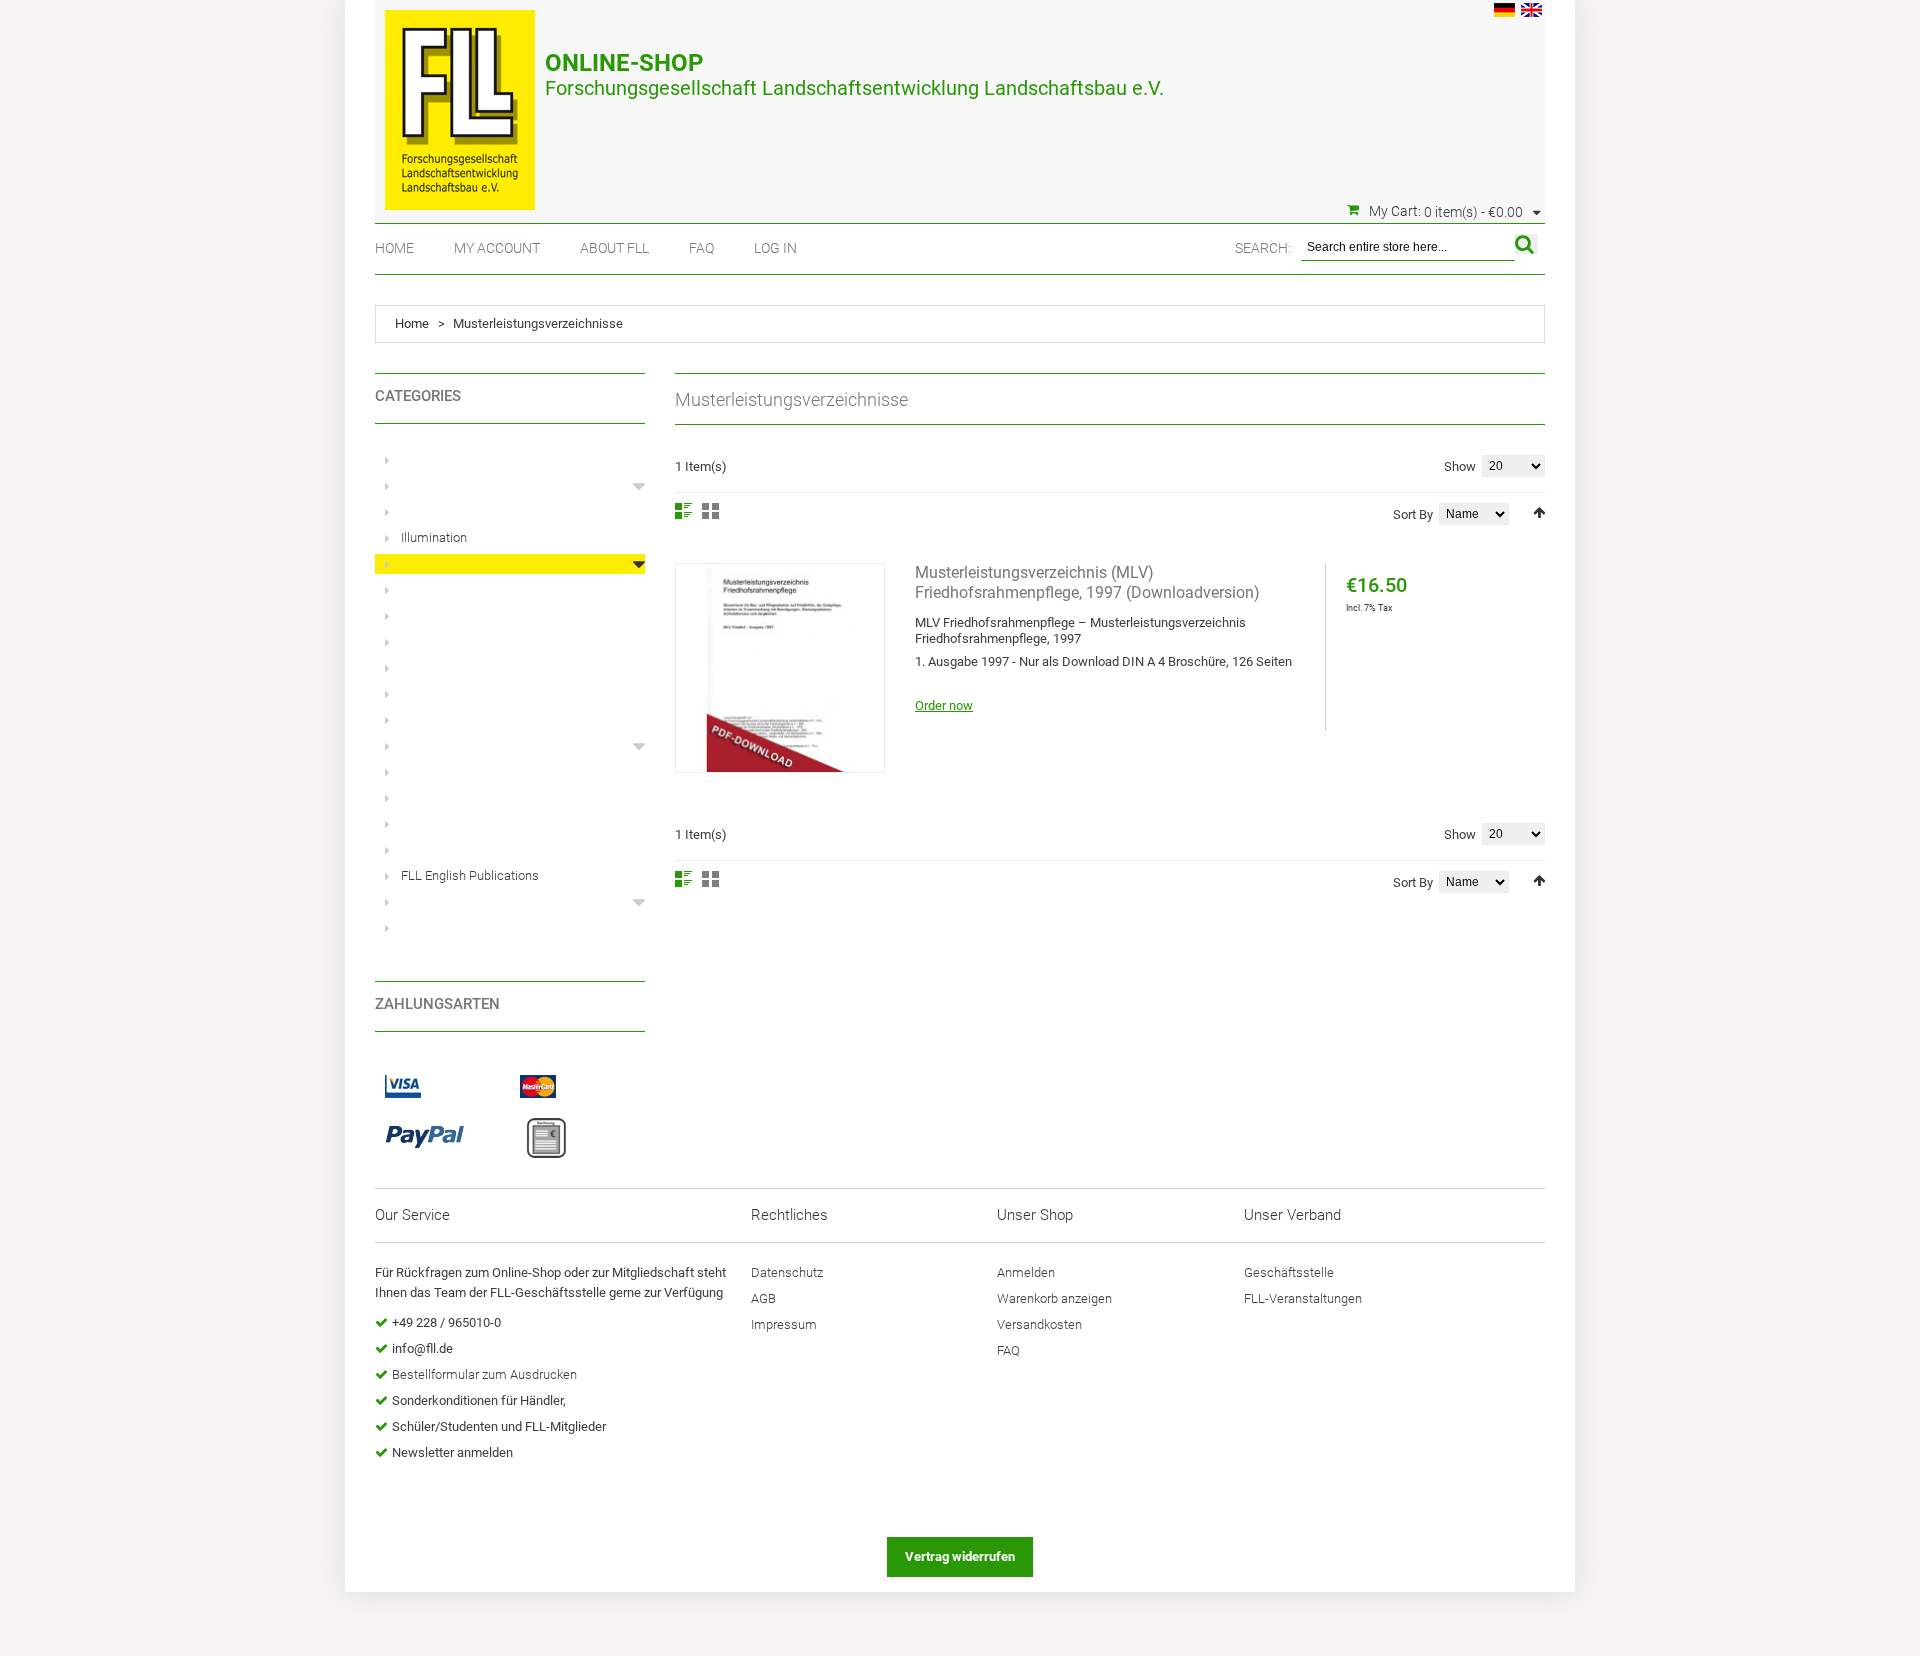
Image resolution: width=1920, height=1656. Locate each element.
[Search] (1526, 244)
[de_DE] (1504, 12)
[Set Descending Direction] (1539, 512)
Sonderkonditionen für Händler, (479, 1400)
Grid (710, 511)
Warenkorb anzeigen (1054, 1298)
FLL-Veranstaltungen (1303, 1298)
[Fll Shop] (460, 100)
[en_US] (1531, 12)
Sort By (1413, 514)
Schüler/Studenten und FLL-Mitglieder (499, 1426)
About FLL (614, 248)
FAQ (701, 248)
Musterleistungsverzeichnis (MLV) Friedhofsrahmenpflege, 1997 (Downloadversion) (1087, 582)
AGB (763, 1298)
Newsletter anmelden (452, 1452)
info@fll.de (422, 1348)
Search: (1263, 248)
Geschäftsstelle (1289, 1272)
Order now (944, 705)
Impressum (784, 1324)
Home (394, 248)
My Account (497, 248)
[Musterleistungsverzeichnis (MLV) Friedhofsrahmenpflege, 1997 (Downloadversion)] (780, 668)
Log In (775, 248)
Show (1460, 466)
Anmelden (1026, 1272)
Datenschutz (787, 1272)
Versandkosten (1039, 1324)
